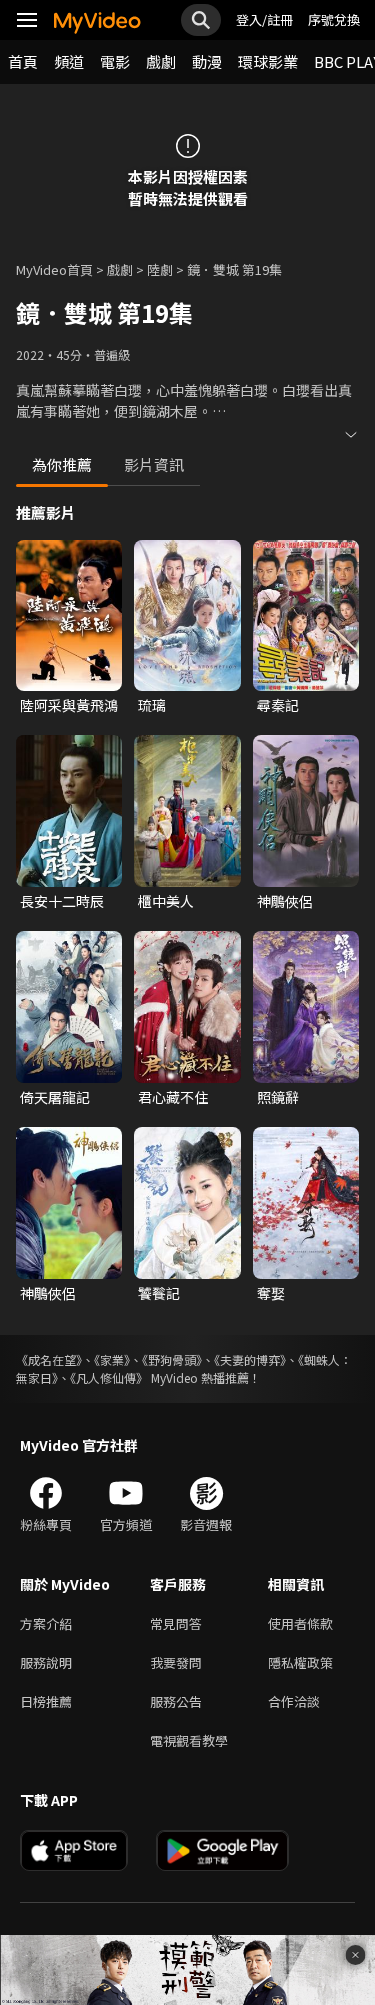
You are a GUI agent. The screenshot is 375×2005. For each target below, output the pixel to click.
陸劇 (160, 269)
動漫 (207, 61)
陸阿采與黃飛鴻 (69, 705)
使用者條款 (300, 1623)
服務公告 (176, 1701)
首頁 (23, 61)
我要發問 (176, 1662)
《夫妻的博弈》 (250, 1359)
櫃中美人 (166, 901)
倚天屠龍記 (55, 1097)
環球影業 (268, 61)
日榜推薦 (46, 1701)
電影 (115, 61)
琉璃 (152, 705)
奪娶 (271, 1293)
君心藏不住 (173, 1097)
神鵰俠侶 (285, 901)
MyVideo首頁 (54, 269)
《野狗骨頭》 (172, 1359)
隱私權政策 (300, 1662)
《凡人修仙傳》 (109, 1377)
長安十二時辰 (62, 901)
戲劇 (161, 61)
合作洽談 (294, 1701)
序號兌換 (334, 19)
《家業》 (112, 1359)
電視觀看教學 (189, 1740)
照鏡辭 (278, 1097)
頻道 (69, 61)
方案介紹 (46, 1623)
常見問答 (176, 1623)
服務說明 (46, 1662)
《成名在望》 (49, 1359)
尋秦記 (278, 705)
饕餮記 (159, 1293)
